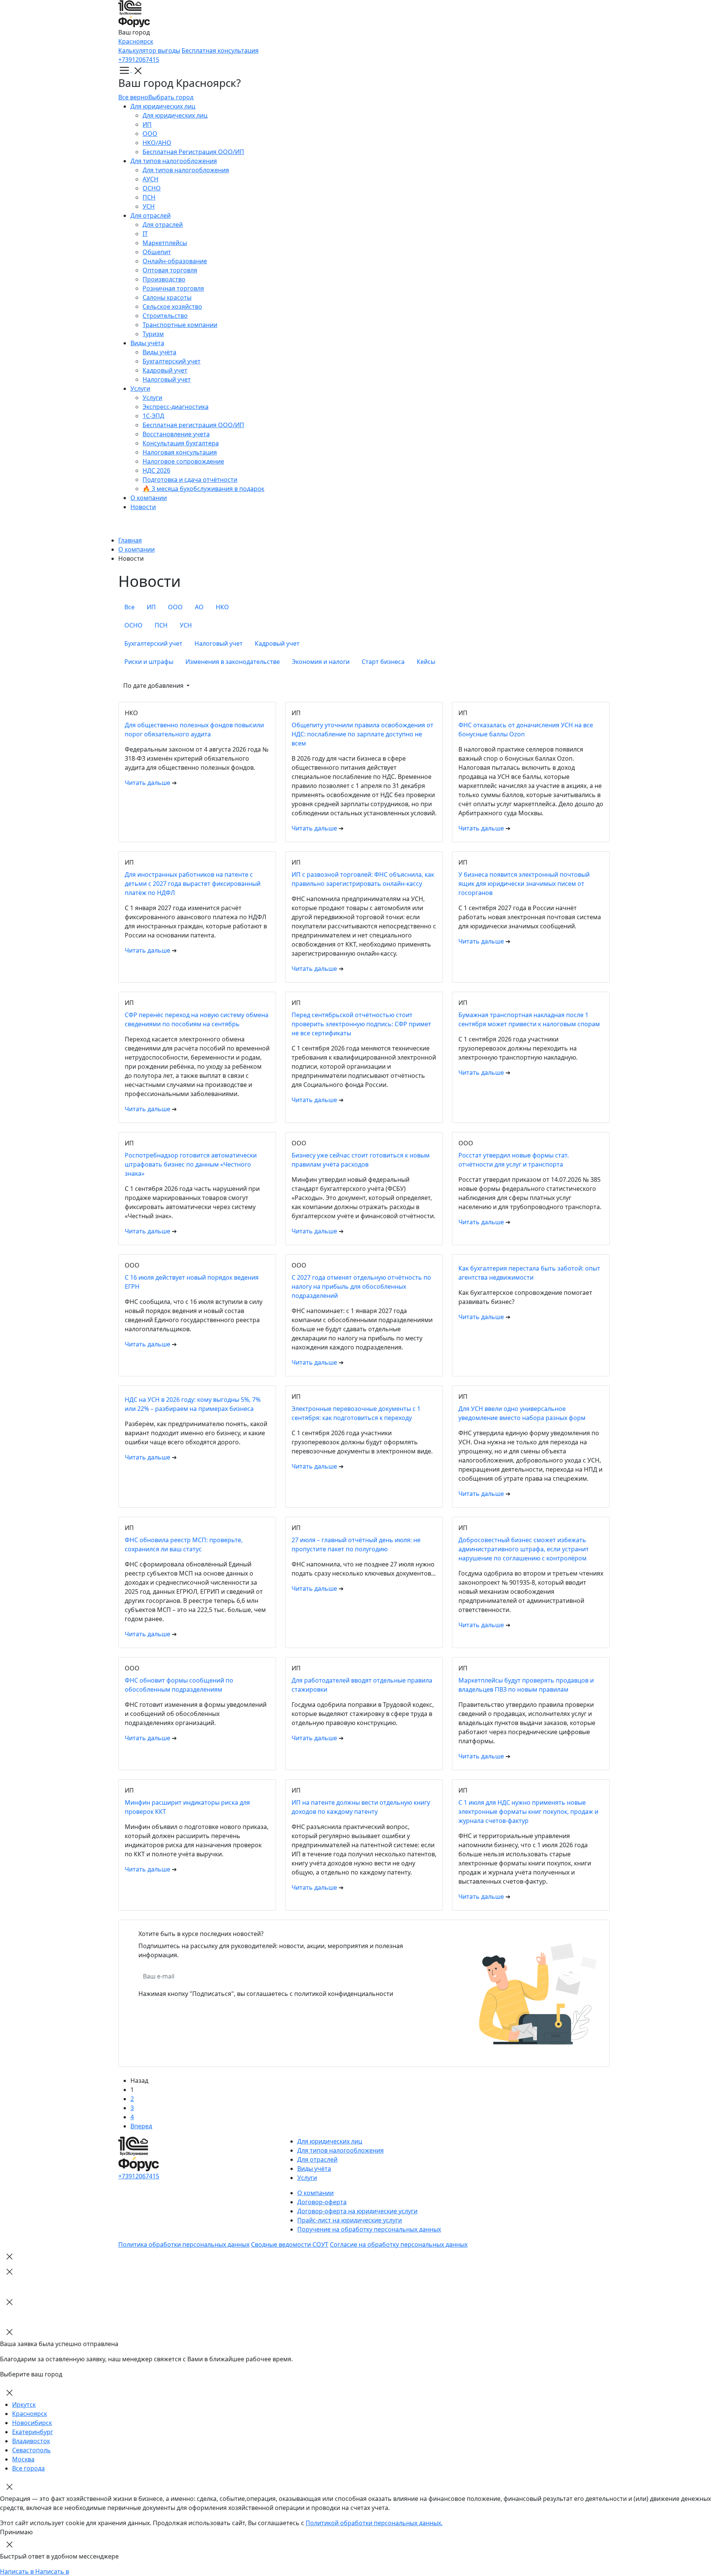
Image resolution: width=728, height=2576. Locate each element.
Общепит (157, 252)
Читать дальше (148, 783)
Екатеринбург (33, 2432)
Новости (143, 507)
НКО (222, 607)
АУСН (151, 179)
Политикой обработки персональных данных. (374, 2523)
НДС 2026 (156, 470)
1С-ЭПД (153, 416)
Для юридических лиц (163, 106)
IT (145, 234)
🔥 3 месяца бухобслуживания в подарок (203, 489)
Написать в (18, 2571)
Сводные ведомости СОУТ (290, 2244)
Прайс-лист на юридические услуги (350, 2220)
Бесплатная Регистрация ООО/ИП (193, 152)
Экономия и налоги (321, 662)
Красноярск (136, 41)
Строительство (165, 316)
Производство (164, 279)
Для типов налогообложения (174, 161)
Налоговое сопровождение (183, 461)
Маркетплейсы (165, 243)
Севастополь (31, 2450)
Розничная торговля (173, 288)
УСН (149, 206)
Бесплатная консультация (220, 50)
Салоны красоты (167, 297)
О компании (149, 498)
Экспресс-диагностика (176, 407)
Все (129, 607)
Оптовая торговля (170, 270)
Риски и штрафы (149, 662)
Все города (28, 2468)
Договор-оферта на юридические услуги (357, 2211)
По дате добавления (154, 686)
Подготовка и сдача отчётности (190, 480)
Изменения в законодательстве (233, 662)
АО (199, 607)
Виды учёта (147, 343)
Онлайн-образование (175, 261)
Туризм (153, 334)
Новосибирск (32, 2423)
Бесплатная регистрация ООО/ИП (193, 425)
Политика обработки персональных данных (184, 2244)
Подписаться (294, 1976)
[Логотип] (364, 14)
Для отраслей (151, 215)
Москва (23, 2459)
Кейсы (426, 662)
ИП (147, 124)
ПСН (149, 197)
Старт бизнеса (383, 662)
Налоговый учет (167, 379)
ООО (150, 134)
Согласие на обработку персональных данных (399, 2244)
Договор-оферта (322, 2202)
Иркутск (24, 2405)
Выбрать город (171, 97)
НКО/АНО (157, 143)
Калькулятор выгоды (149, 50)
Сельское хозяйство (172, 307)
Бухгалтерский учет (172, 361)
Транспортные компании (180, 325)
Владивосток (31, 2441)
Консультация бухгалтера (181, 443)
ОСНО (152, 188)
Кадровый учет (165, 370)
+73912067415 (139, 60)
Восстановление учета (176, 434)
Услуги (140, 388)
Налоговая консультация (180, 452)
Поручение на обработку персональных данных (369, 2229)
